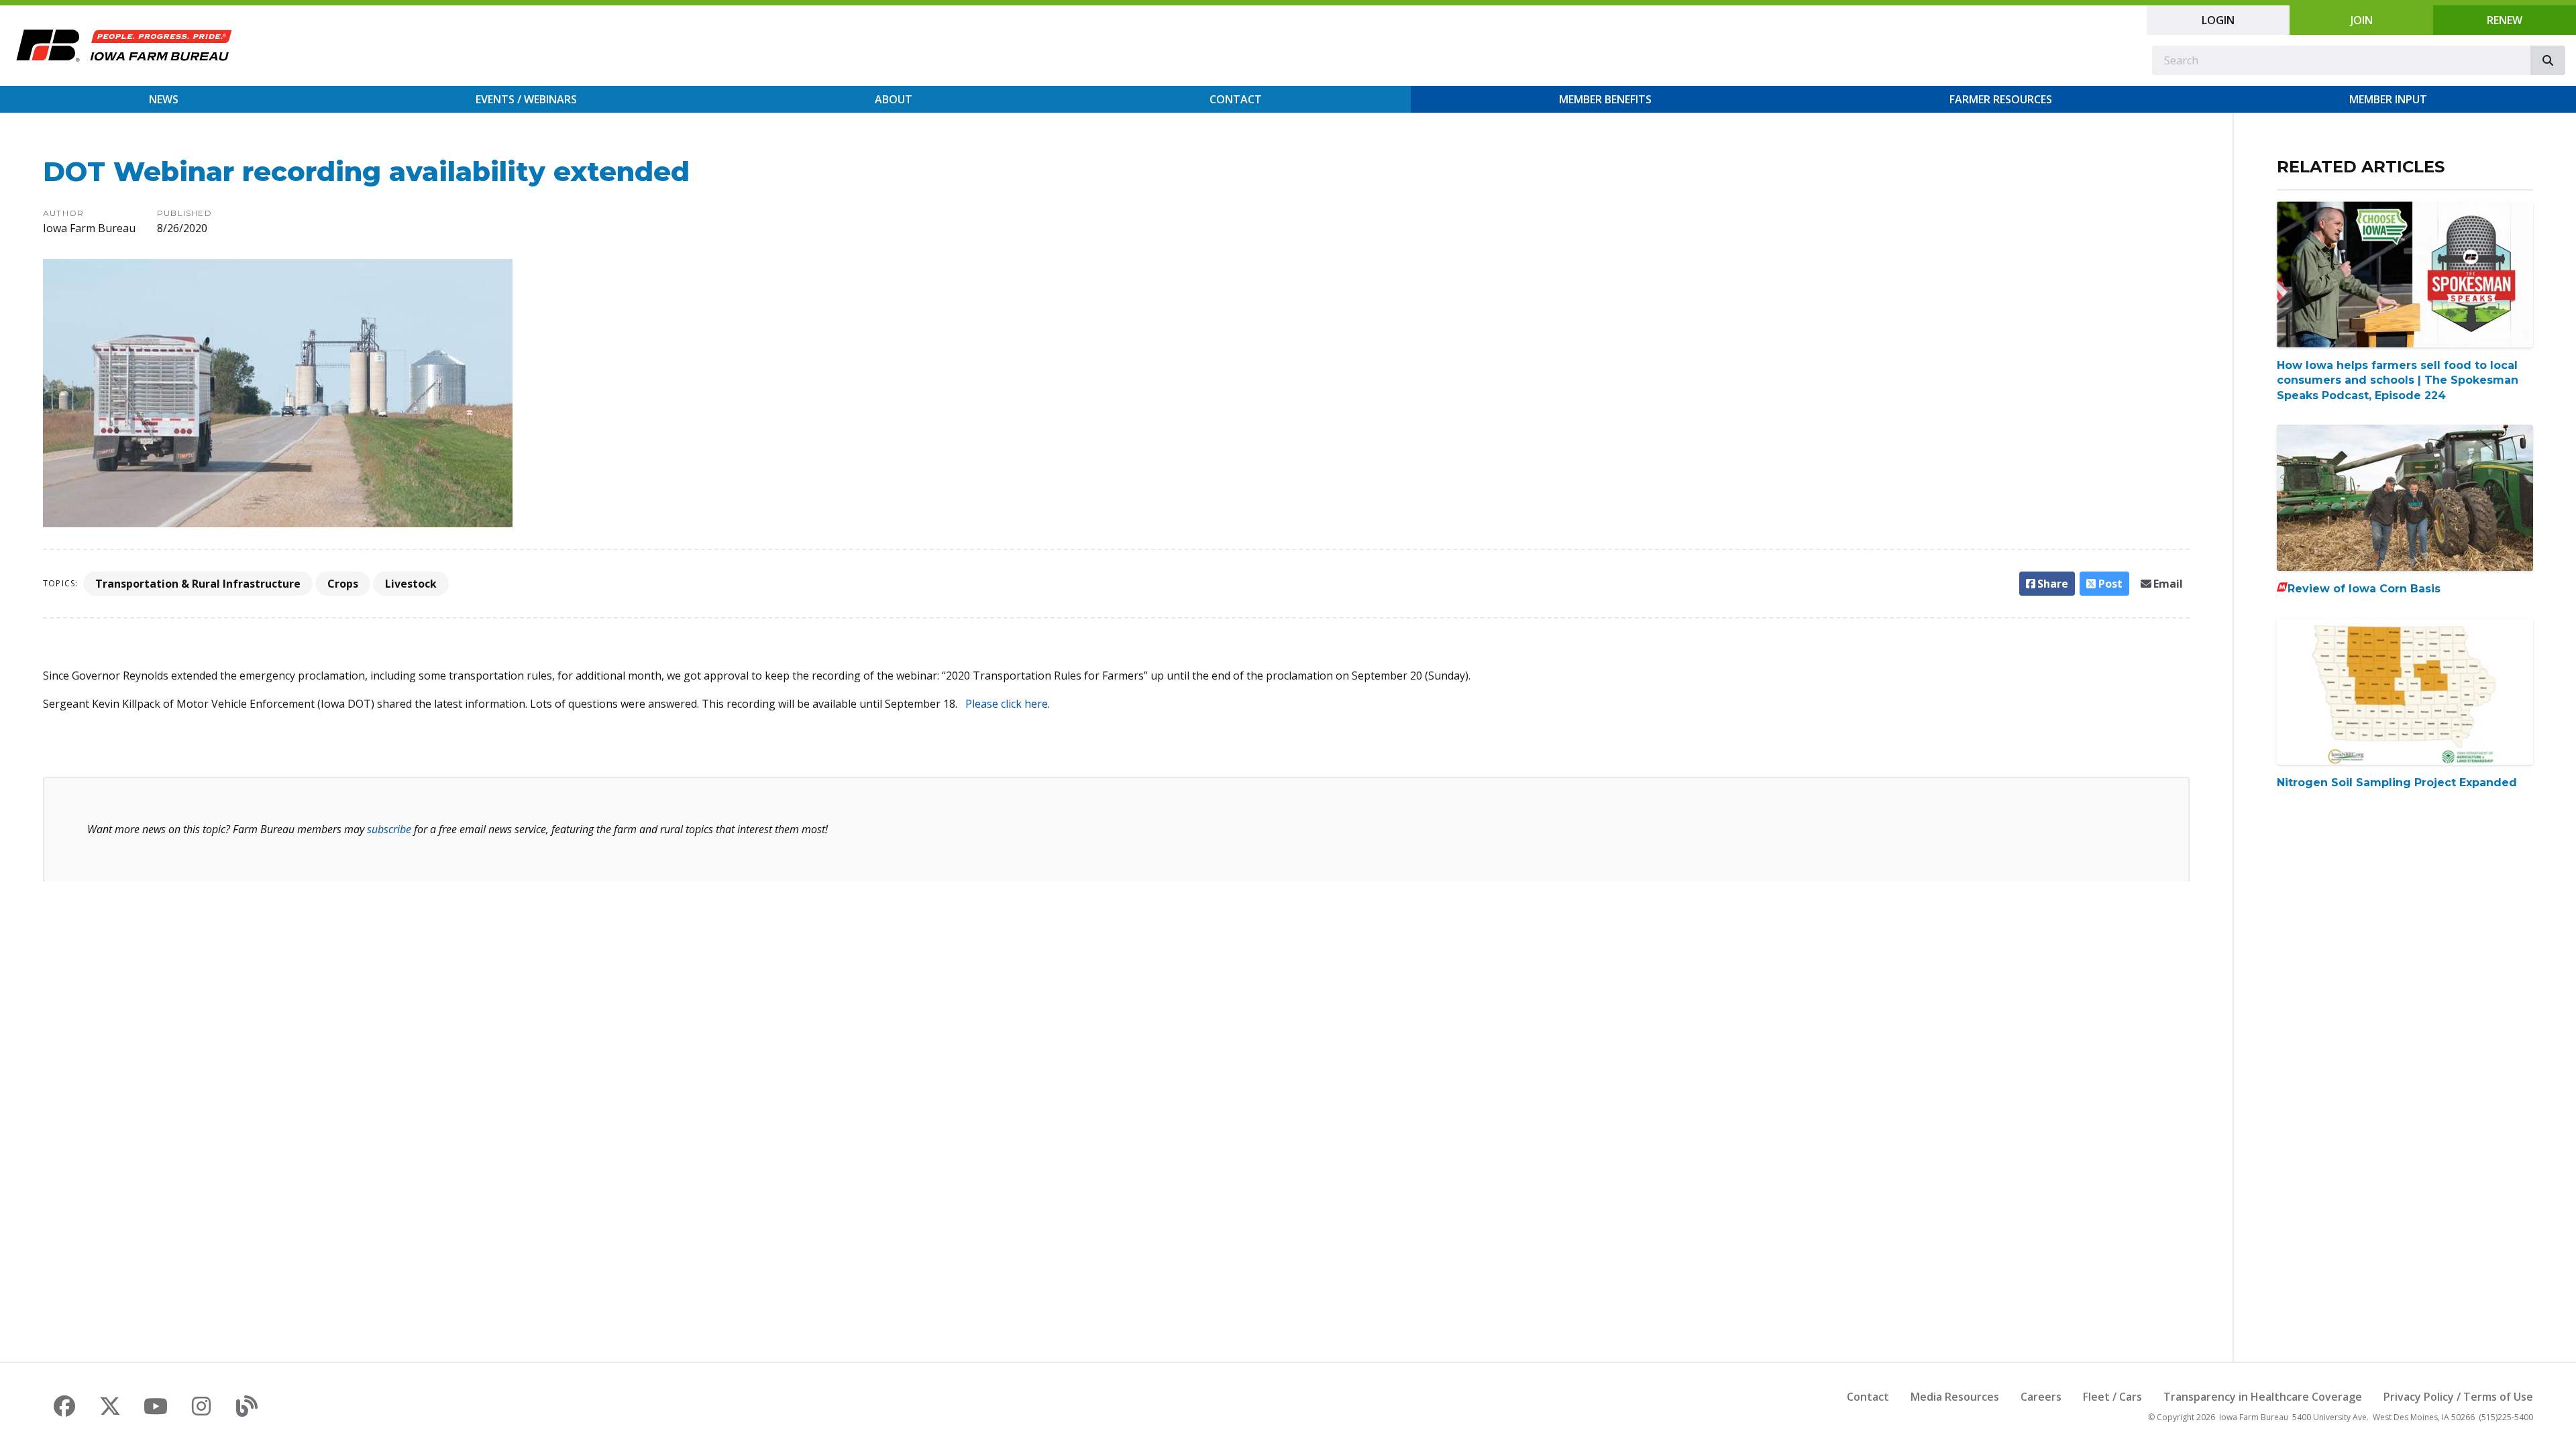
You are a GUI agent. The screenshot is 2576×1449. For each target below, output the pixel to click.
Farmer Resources (2001, 99)
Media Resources (1955, 1397)
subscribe (389, 829)
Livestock (411, 584)
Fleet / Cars (2112, 1397)
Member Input (2388, 99)
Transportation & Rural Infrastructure (198, 584)
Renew (2505, 20)
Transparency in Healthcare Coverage (2263, 1397)
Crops (343, 584)
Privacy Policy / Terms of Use (2458, 1397)
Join (2362, 20)
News (164, 99)
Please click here (1007, 704)
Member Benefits (1605, 99)
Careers (2041, 1397)
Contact (1236, 99)
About (894, 99)
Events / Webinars (526, 99)
